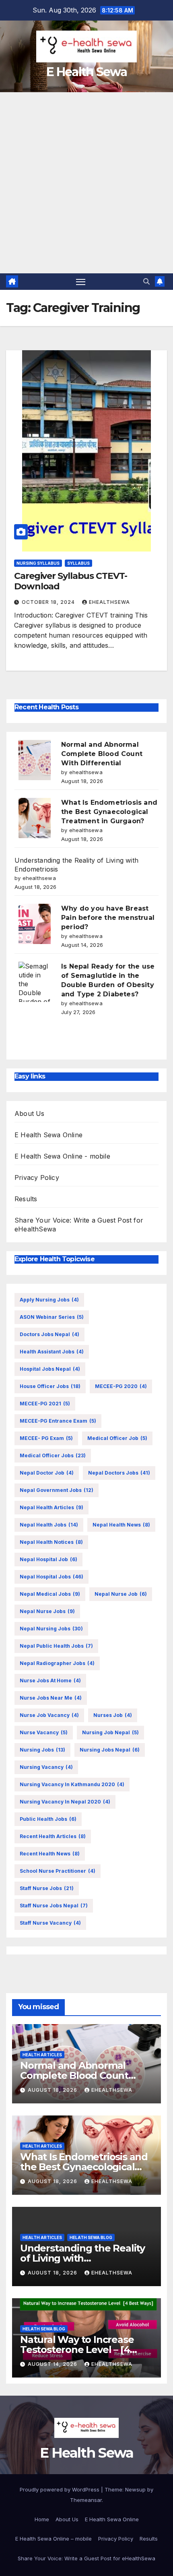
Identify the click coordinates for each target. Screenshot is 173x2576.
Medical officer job (117, 1438)
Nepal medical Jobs (50, 1594)
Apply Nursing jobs (49, 1300)
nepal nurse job (121, 1594)
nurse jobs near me (51, 1698)
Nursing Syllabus (38, 563)
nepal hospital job (48, 1559)
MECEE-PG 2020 (121, 1386)
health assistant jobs (52, 1352)
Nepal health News (121, 1525)
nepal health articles (51, 1507)
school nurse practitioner (58, 1871)
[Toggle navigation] (81, 282)
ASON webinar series (52, 1317)
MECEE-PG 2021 (45, 1404)
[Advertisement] (86, 183)
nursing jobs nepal (110, 1750)
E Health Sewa (86, 72)
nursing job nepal (110, 1732)
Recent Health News (50, 1854)
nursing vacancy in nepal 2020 (65, 1802)
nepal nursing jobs (51, 1629)
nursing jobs (42, 1750)
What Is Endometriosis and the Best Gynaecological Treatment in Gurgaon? (109, 812)
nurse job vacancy (49, 1715)
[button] (146, 281)
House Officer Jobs (50, 1386)
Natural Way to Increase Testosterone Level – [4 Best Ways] (77, 2350)
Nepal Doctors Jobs (119, 1473)
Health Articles (42, 2055)
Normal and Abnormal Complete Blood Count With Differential (102, 754)
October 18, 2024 (49, 602)
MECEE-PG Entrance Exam (58, 1421)
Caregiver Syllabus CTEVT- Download (71, 581)
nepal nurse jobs (47, 1611)
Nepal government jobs (57, 1490)
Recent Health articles (53, 1836)
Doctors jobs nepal (49, 1334)
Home (42, 2519)
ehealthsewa (109, 602)
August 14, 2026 (53, 2364)
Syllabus (78, 563)
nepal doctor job (47, 1473)
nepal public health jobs (56, 1646)
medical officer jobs (53, 1455)
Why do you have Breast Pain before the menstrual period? (108, 918)
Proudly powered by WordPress (60, 2489)
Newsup (135, 2489)
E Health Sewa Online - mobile (62, 1156)
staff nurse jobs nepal (54, 1906)
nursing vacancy (46, 1767)
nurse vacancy (44, 1732)
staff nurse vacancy (50, 1923)
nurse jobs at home (50, 1680)
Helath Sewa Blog (91, 2237)
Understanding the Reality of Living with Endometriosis (82, 2258)
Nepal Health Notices (51, 1542)
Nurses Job (113, 1715)
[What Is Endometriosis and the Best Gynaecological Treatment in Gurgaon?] (35, 818)
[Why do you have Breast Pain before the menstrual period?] (35, 924)
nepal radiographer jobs (57, 1663)
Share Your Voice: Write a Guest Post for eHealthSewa (86, 2558)
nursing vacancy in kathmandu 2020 (72, 1784)
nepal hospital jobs (51, 1577)
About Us (30, 1113)
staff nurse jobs (47, 1888)
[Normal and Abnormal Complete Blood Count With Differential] (35, 760)
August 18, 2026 (53, 2090)
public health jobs (48, 1819)
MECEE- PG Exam (46, 1438)
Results (26, 1199)
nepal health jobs (49, 1525)
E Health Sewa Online (48, 1135)
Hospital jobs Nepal (50, 1369)
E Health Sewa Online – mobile (54, 2539)
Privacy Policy (37, 1177)
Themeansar (86, 2500)
